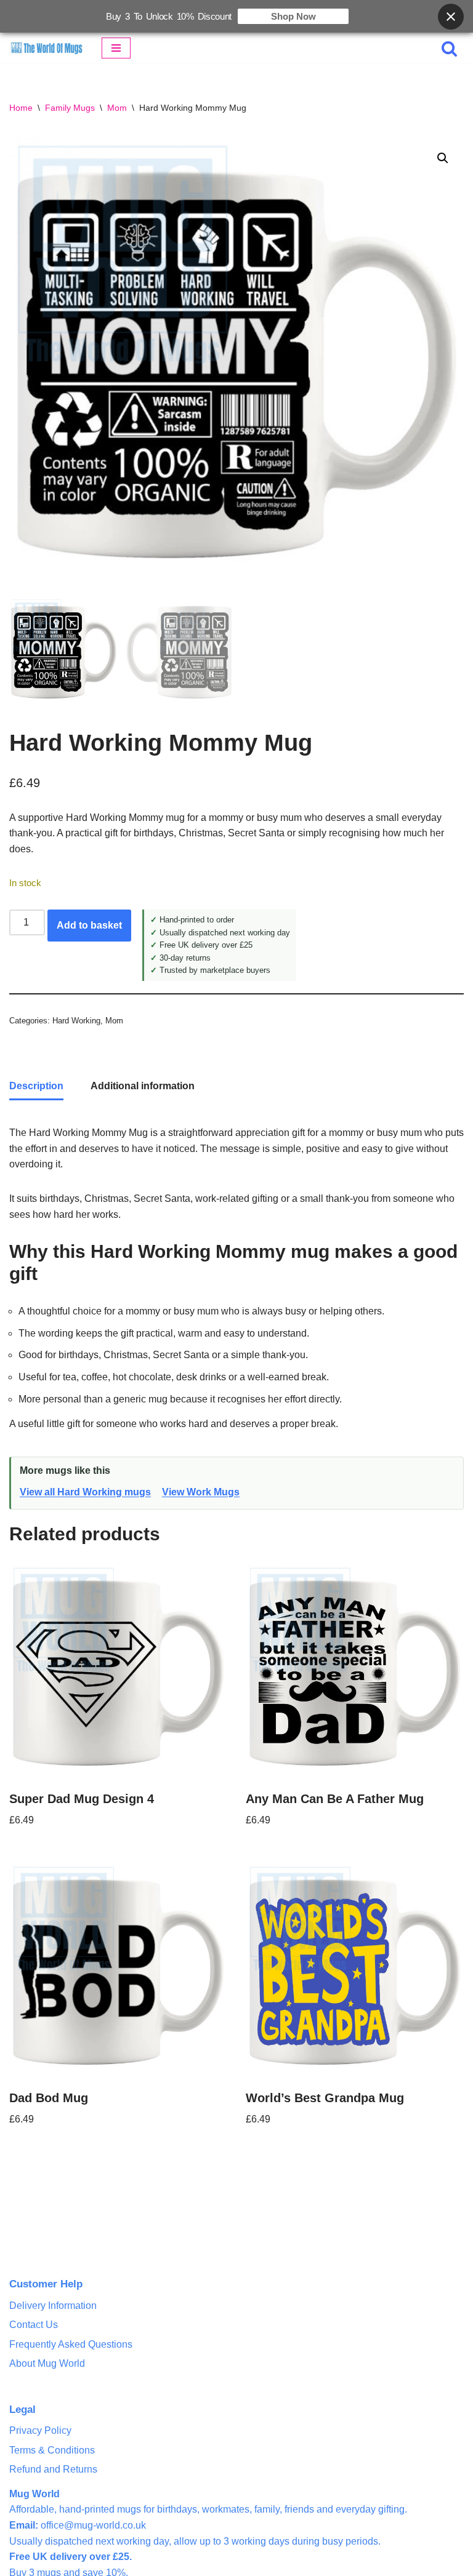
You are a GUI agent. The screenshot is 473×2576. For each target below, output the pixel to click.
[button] (443, 158)
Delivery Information (53, 2306)
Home (21, 108)
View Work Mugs (201, 1492)
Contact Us (34, 2325)
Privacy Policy (40, 2430)
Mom (117, 108)
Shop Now (293, 16)
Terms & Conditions (52, 2450)
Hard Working (76, 1021)
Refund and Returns (53, 2469)
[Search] (449, 48)
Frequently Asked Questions (71, 2344)
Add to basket (89, 925)
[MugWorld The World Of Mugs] (46, 48)
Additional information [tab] (143, 1086)
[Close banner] (451, 17)
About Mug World (47, 2363)
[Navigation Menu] (116, 48)
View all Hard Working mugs (85, 1492)
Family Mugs (70, 108)
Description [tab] (36, 1086)
